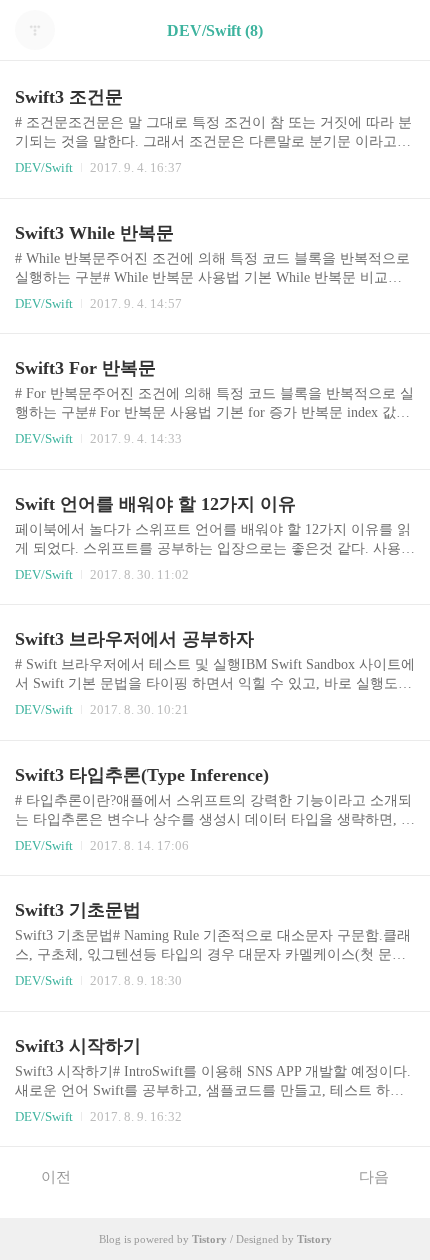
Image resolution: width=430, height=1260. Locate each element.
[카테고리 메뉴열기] (395, 30)
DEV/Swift (44, 167)
